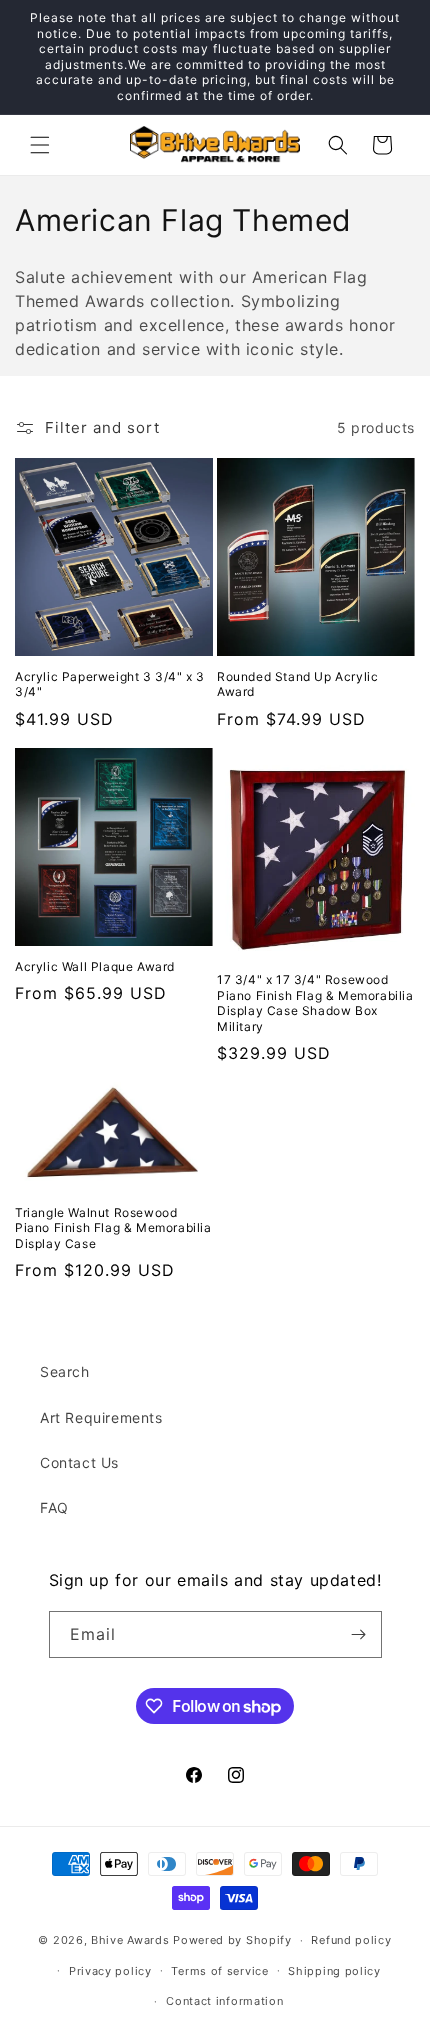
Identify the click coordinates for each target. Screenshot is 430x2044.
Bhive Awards (130, 1940)
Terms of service (219, 1971)
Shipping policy (334, 1971)
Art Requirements (101, 1417)
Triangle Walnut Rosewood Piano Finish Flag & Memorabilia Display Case (113, 1228)
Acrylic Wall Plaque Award (95, 966)
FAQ (54, 1507)
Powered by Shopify (232, 1940)
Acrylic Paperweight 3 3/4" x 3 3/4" (110, 684)
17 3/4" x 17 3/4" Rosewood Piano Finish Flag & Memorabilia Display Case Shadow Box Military (315, 1003)
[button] (40, 145)
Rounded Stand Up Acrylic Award (297, 684)
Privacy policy (110, 1971)
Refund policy (351, 1940)
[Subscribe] (359, 1634)
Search (65, 1371)
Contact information (224, 2001)
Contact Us (79, 1462)
